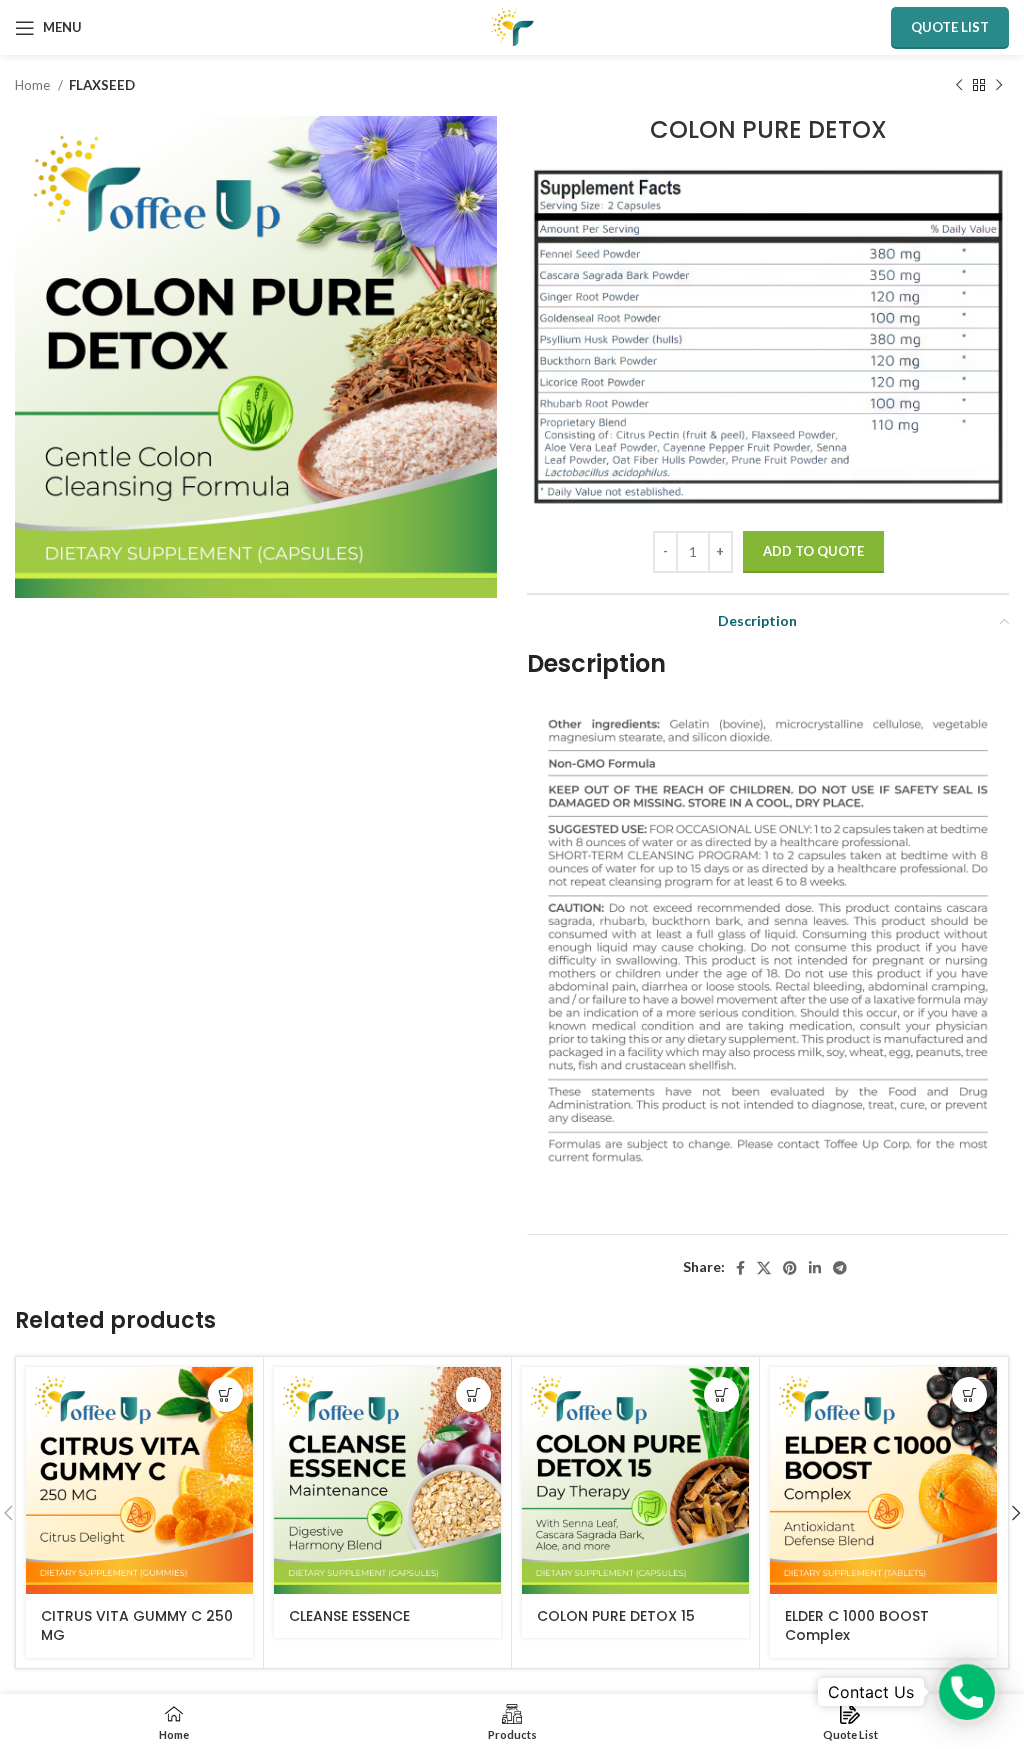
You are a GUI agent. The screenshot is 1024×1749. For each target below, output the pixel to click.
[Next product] (999, 86)
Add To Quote (813, 551)
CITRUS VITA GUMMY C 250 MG (137, 1626)
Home (34, 85)
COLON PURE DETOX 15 (616, 1616)
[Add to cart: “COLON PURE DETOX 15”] (721, 1394)
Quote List (950, 27)
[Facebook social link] (740, 1268)
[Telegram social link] (840, 1268)
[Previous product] (959, 86)
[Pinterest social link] (790, 1268)
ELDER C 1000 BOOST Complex (857, 1626)
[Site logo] (512, 25)
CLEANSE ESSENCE (349, 1616)
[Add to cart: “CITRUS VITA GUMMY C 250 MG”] (225, 1394)
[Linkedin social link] (815, 1268)
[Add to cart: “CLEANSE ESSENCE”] (473, 1394)
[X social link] (764, 1268)
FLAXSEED (102, 85)
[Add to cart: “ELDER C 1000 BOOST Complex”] (969, 1394)
